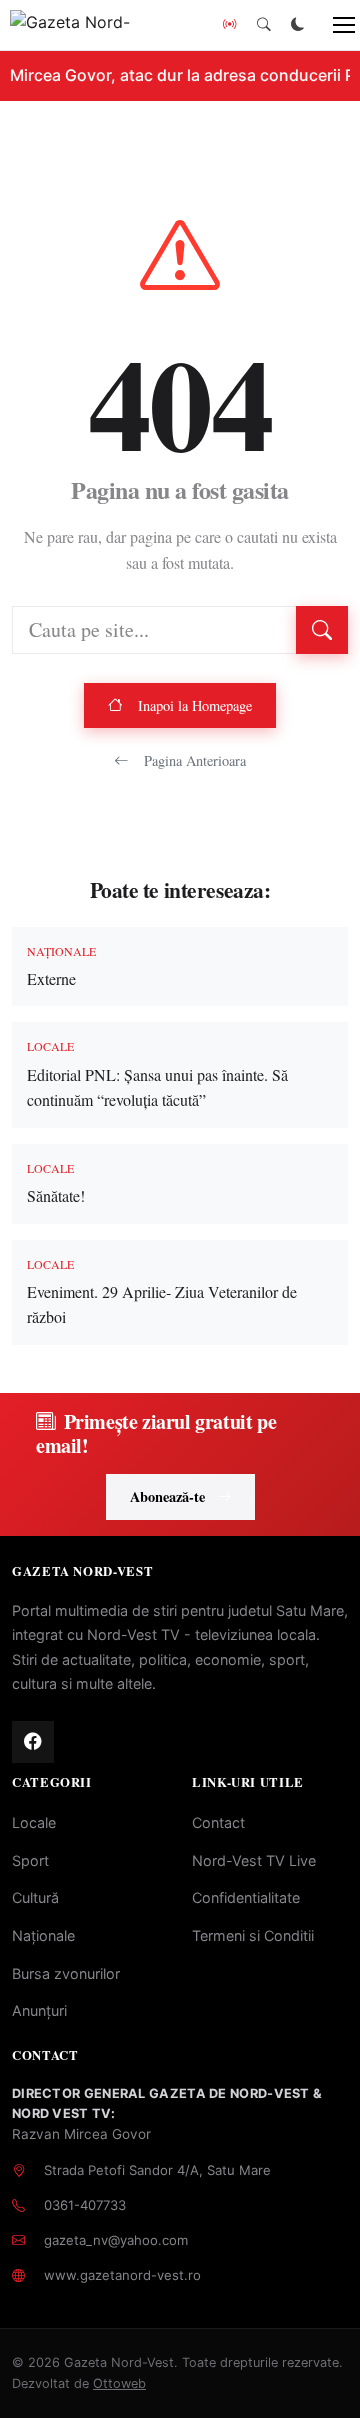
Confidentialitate (246, 1897)
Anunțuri (39, 2010)
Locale (34, 1822)
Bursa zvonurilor (66, 1973)
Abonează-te (167, 1496)
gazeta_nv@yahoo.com (116, 2240)
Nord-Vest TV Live (254, 1860)
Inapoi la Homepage (195, 705)
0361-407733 (85, 2205)
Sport (30, 1860)
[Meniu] (333, 25)
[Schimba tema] (298, 25)
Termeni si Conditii (253, 1935)
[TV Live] (230, 25)
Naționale (43, 1935)
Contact (218, 1822)
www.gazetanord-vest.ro (122, 2275)
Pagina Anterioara (195, 760)
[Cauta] (264, 25)
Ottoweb (119, 2383)
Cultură (35, 1897)
